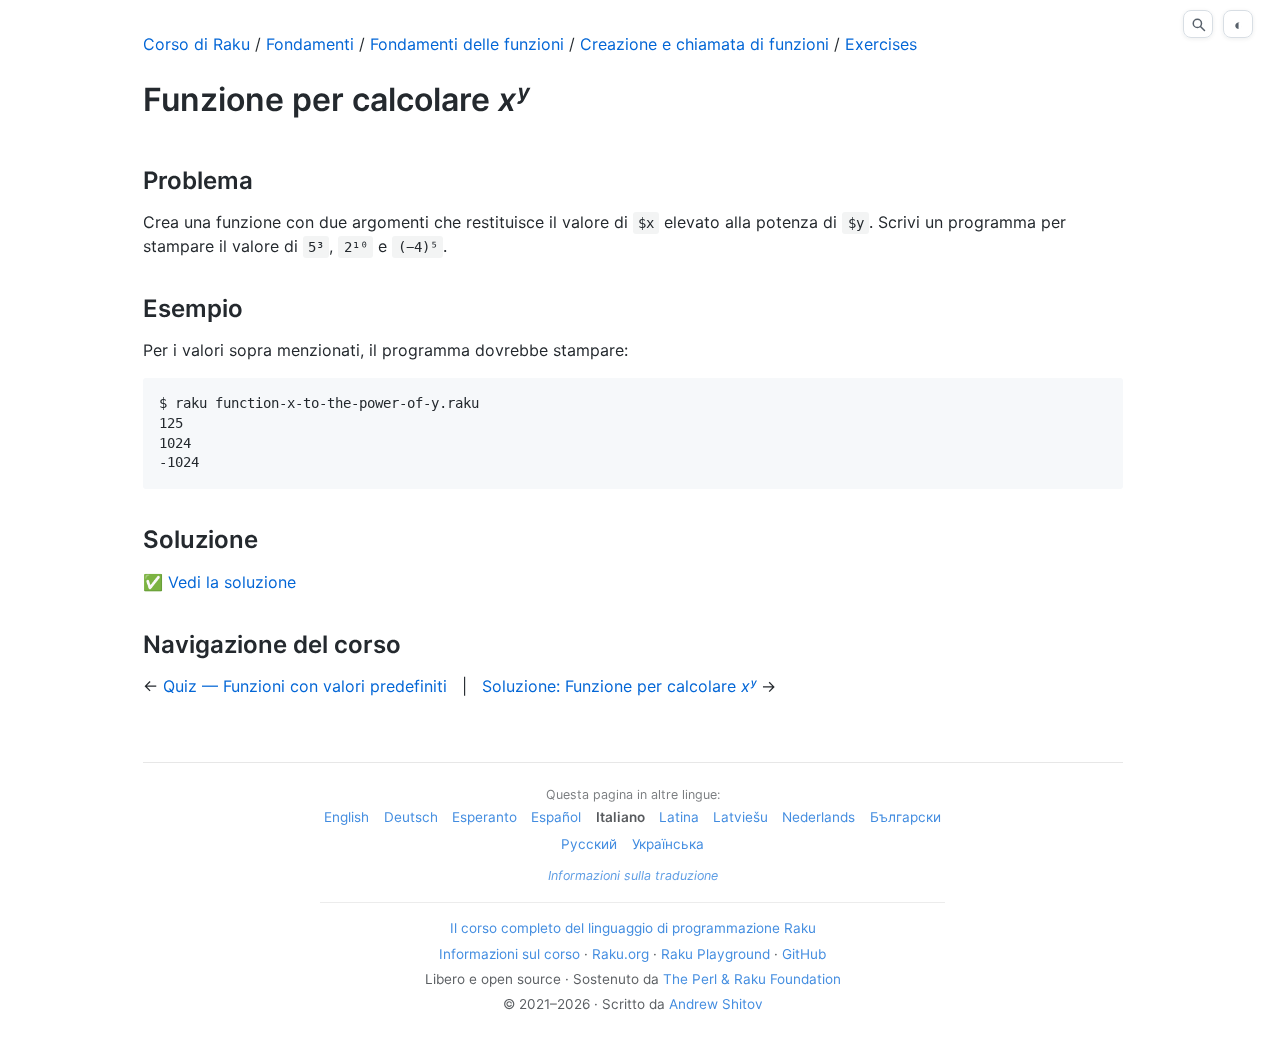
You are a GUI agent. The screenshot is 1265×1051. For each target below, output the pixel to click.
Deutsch (411, 817)
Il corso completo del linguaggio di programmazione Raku (633, 928)
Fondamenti (310, 44)
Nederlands (818, 817)
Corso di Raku (196, 44)
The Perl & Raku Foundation (752, 979)
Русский (589, 844)
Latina (679, 817)
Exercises (881, 44)
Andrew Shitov (716, 1004)
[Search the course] (1198, 24)
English (346, 817)
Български (905, 817)
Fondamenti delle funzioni (467, 44)
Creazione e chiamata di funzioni (704, 44)
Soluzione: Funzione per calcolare (619, 686)
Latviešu (740, 817)
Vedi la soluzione (232, 582)
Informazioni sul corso (509, 954)
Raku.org (620, 954)
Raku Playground (715, 954)
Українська (668, 844)
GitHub (804, 954)
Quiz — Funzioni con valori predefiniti (305, 686)
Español (556, 817)
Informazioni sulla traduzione (633, 875)
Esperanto (484, 817)
